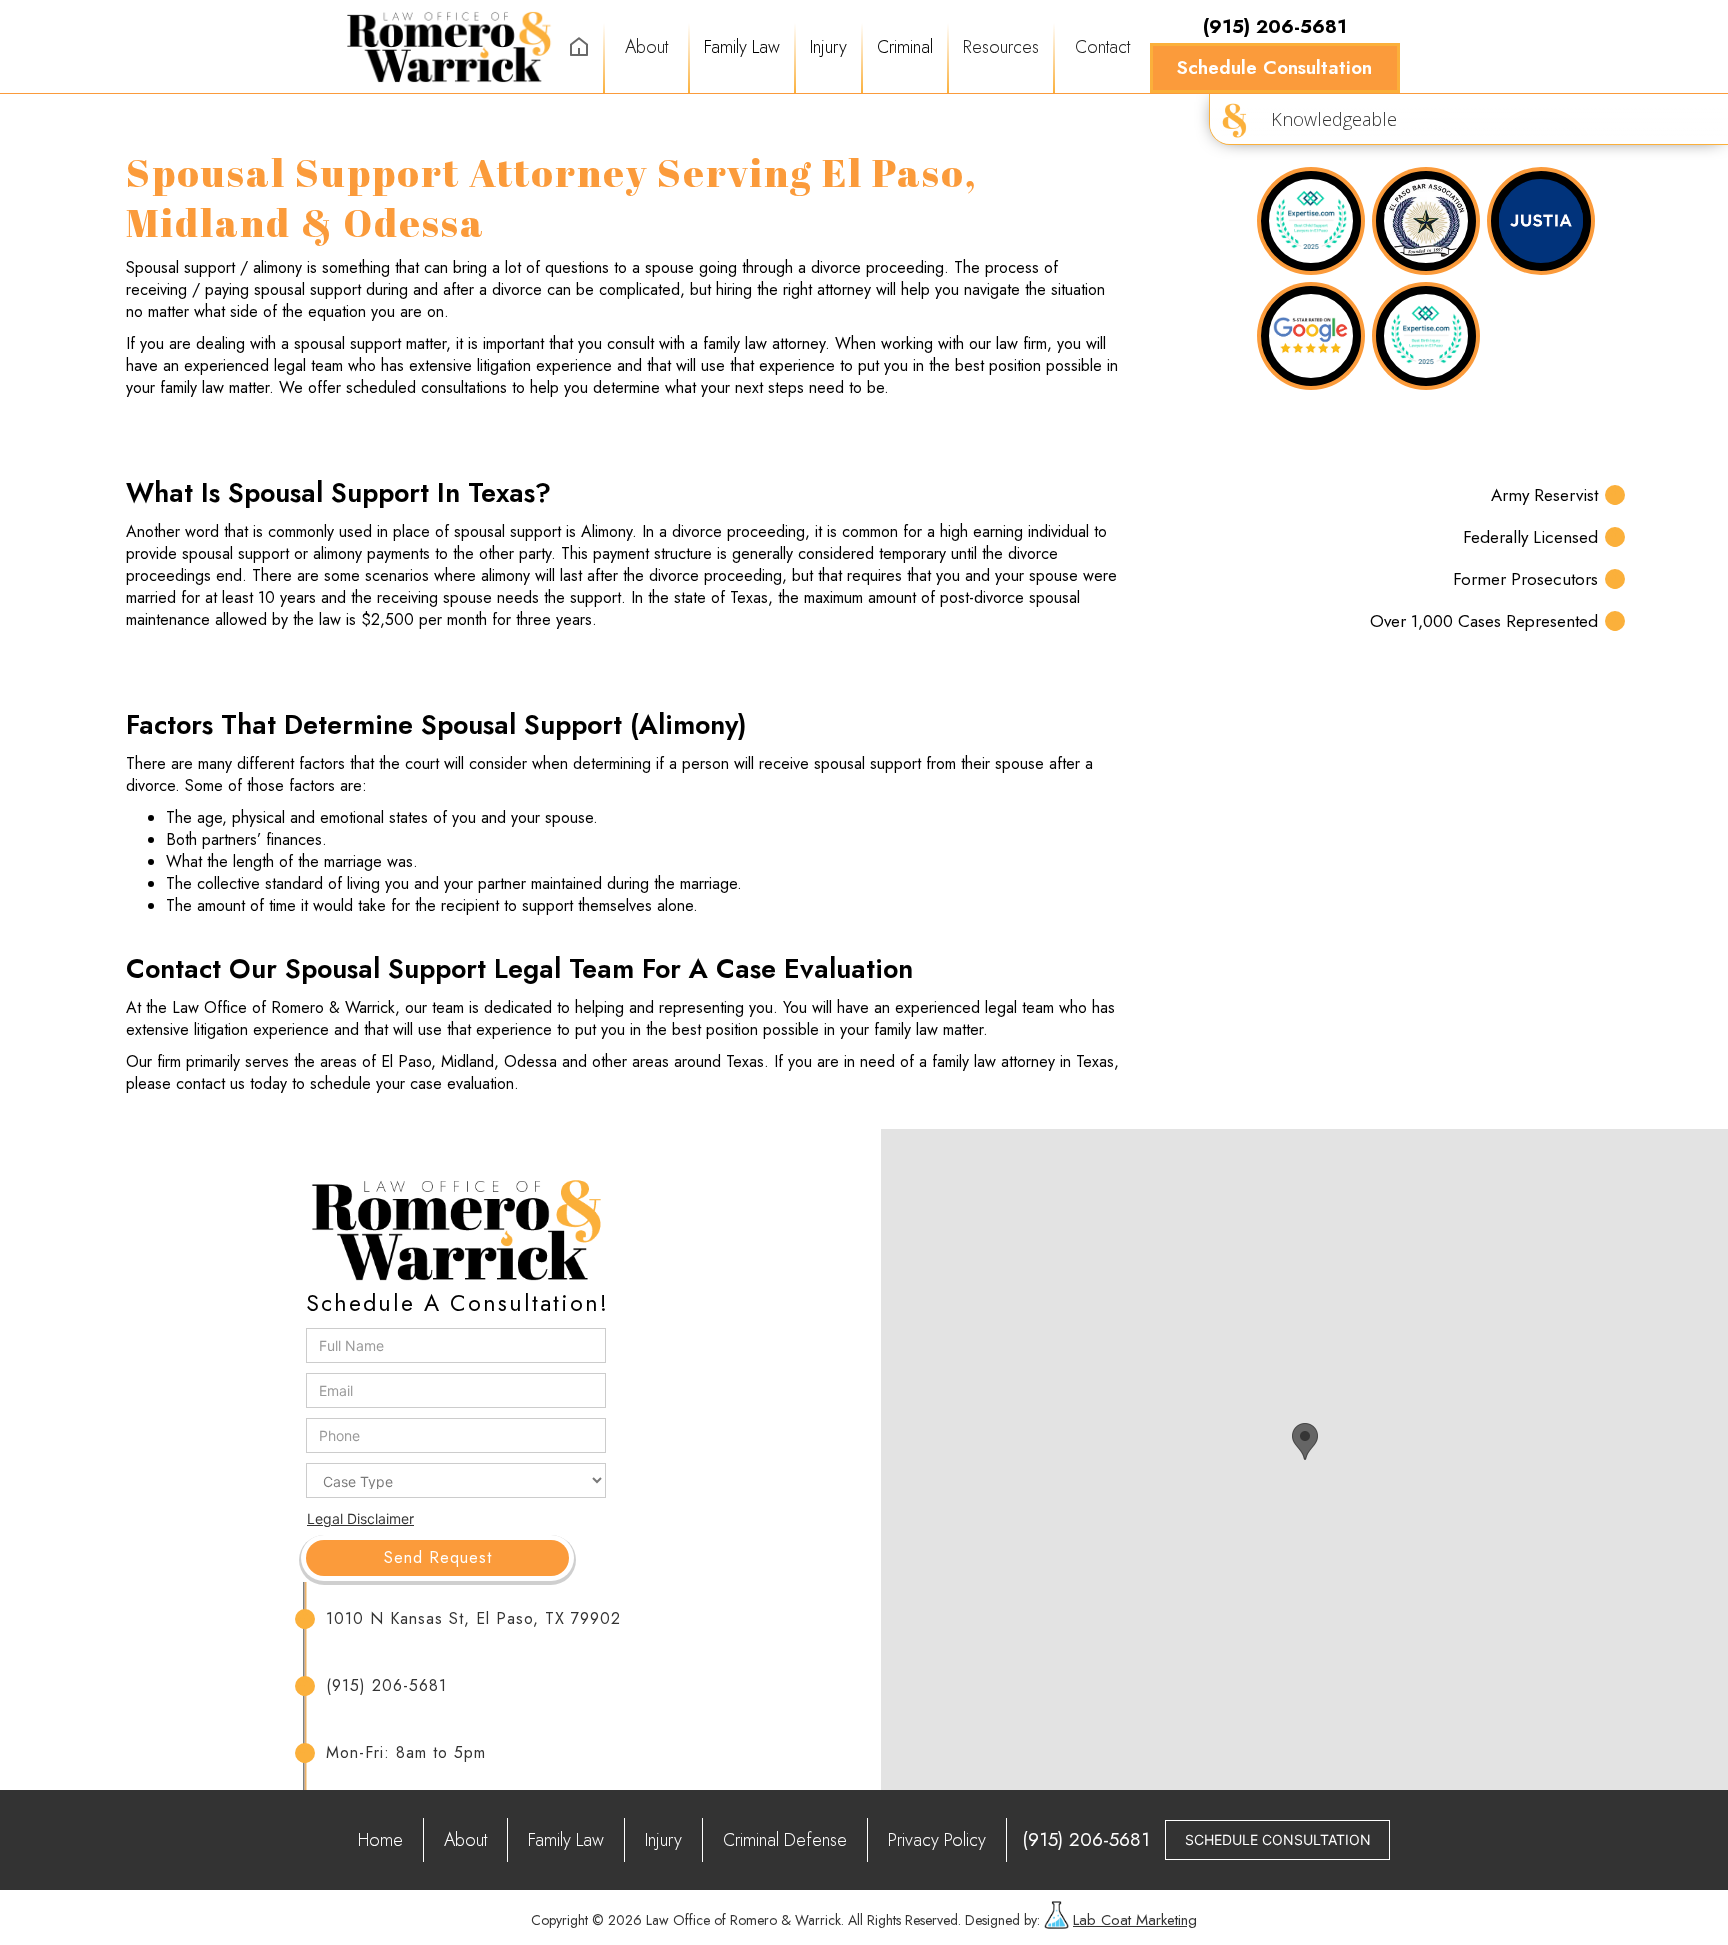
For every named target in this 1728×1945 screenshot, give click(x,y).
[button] (742, 47)
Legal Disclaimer (360, 1518)
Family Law (742, 47)
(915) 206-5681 (386, 1686)
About (646, 47)
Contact (1102, 47)
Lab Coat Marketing (1135, 1920)
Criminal (905, 47)
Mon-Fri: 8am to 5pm (406, 1753)
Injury (828, 47)
